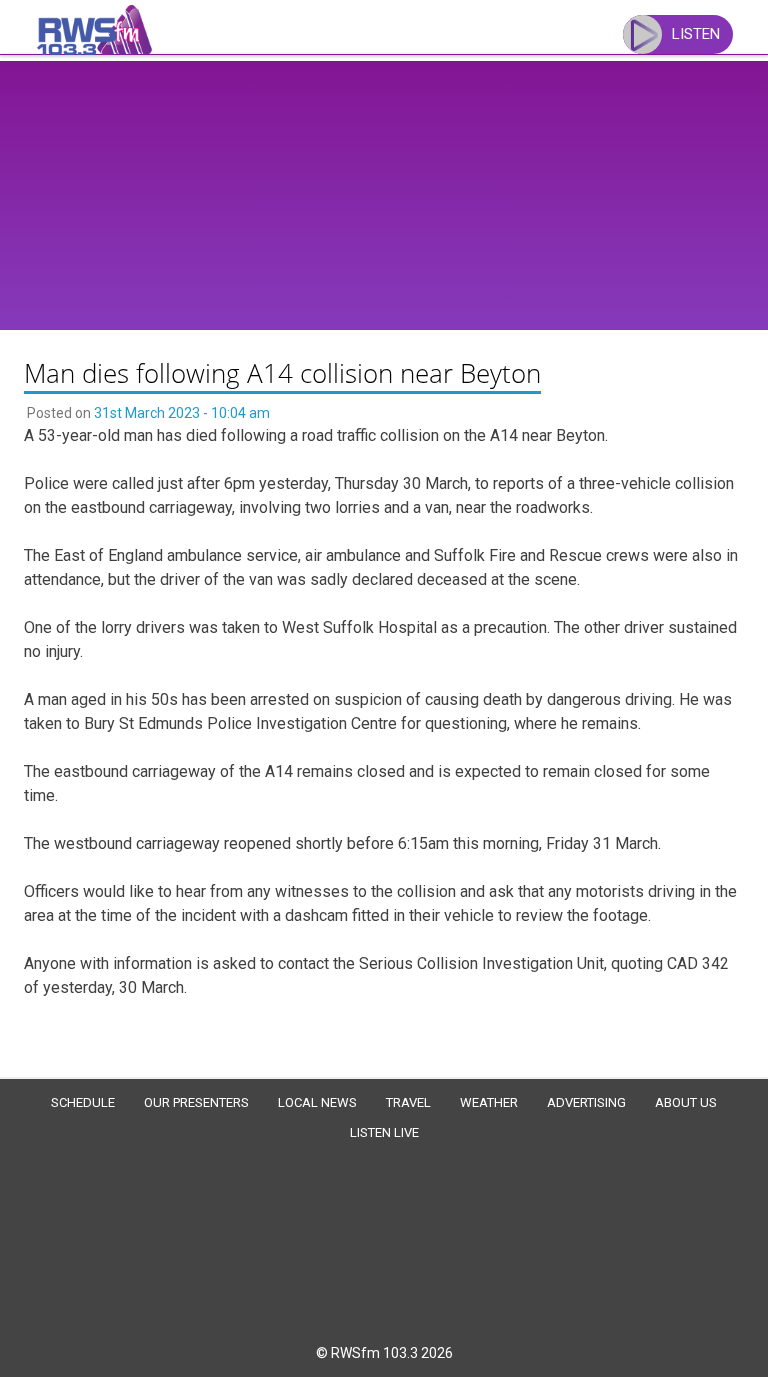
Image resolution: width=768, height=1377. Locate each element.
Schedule (83, 1102)
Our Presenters (196, 1102)
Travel (408, 1102)
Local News (317, 1102)
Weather (489, 1102)
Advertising (586, 1102)
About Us (686, 1102)
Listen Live (384, 1132)
